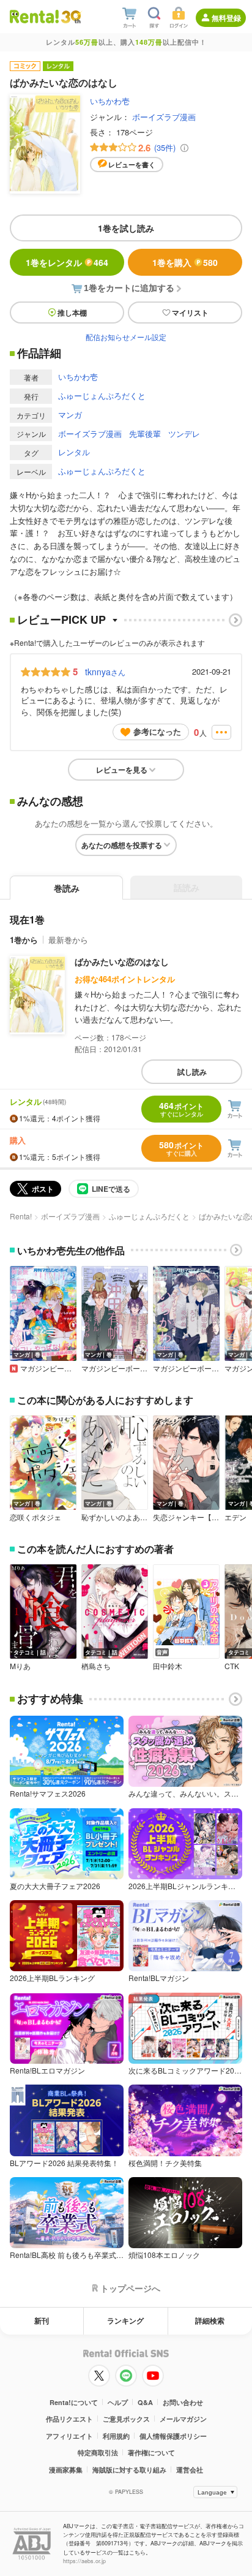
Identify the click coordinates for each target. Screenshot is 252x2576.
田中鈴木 (168, 1666)
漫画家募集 (66, 2470)
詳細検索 (210, 2320)
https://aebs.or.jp (84, 2561)
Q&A (145, 2402)
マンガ (70, 415)
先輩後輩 (145, 434)
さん (105, 672)
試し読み (192, 1072)
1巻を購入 (185, 262)
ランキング (125, 2320)
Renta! (21, 1216)
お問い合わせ (183, 2402)
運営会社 (190, 2470)
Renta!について (74, 2402)
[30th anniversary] (71, 17)
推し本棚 (72, 313)
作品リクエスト (69, 2419)
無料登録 (226, 18)
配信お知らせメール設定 (126, 337)
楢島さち (96, 1666)
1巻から (24, 940)
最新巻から (68, 940)
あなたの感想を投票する (122, 845)
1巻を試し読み (126, 228)
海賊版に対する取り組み (129, 2470)
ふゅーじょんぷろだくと (102, 396)
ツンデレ (184, 434)
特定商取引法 (98, 2453)
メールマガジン (183, 2419)
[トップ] (34, 16)
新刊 (42, 2320)
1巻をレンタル (67, 262)
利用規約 (116, 2436)
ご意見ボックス (126, 2419)
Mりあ (20, 1666)
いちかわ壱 (110, 101)
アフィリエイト (69, 2436)
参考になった (157, 731)
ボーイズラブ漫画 (164, 117)
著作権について (151, 2453)
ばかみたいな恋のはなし (122, 961)
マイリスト (190, 313)
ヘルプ (118, 2402)
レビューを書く (132, 165)
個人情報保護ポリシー (173, 2436)
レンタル (74, 452)
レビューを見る (122, 770)
